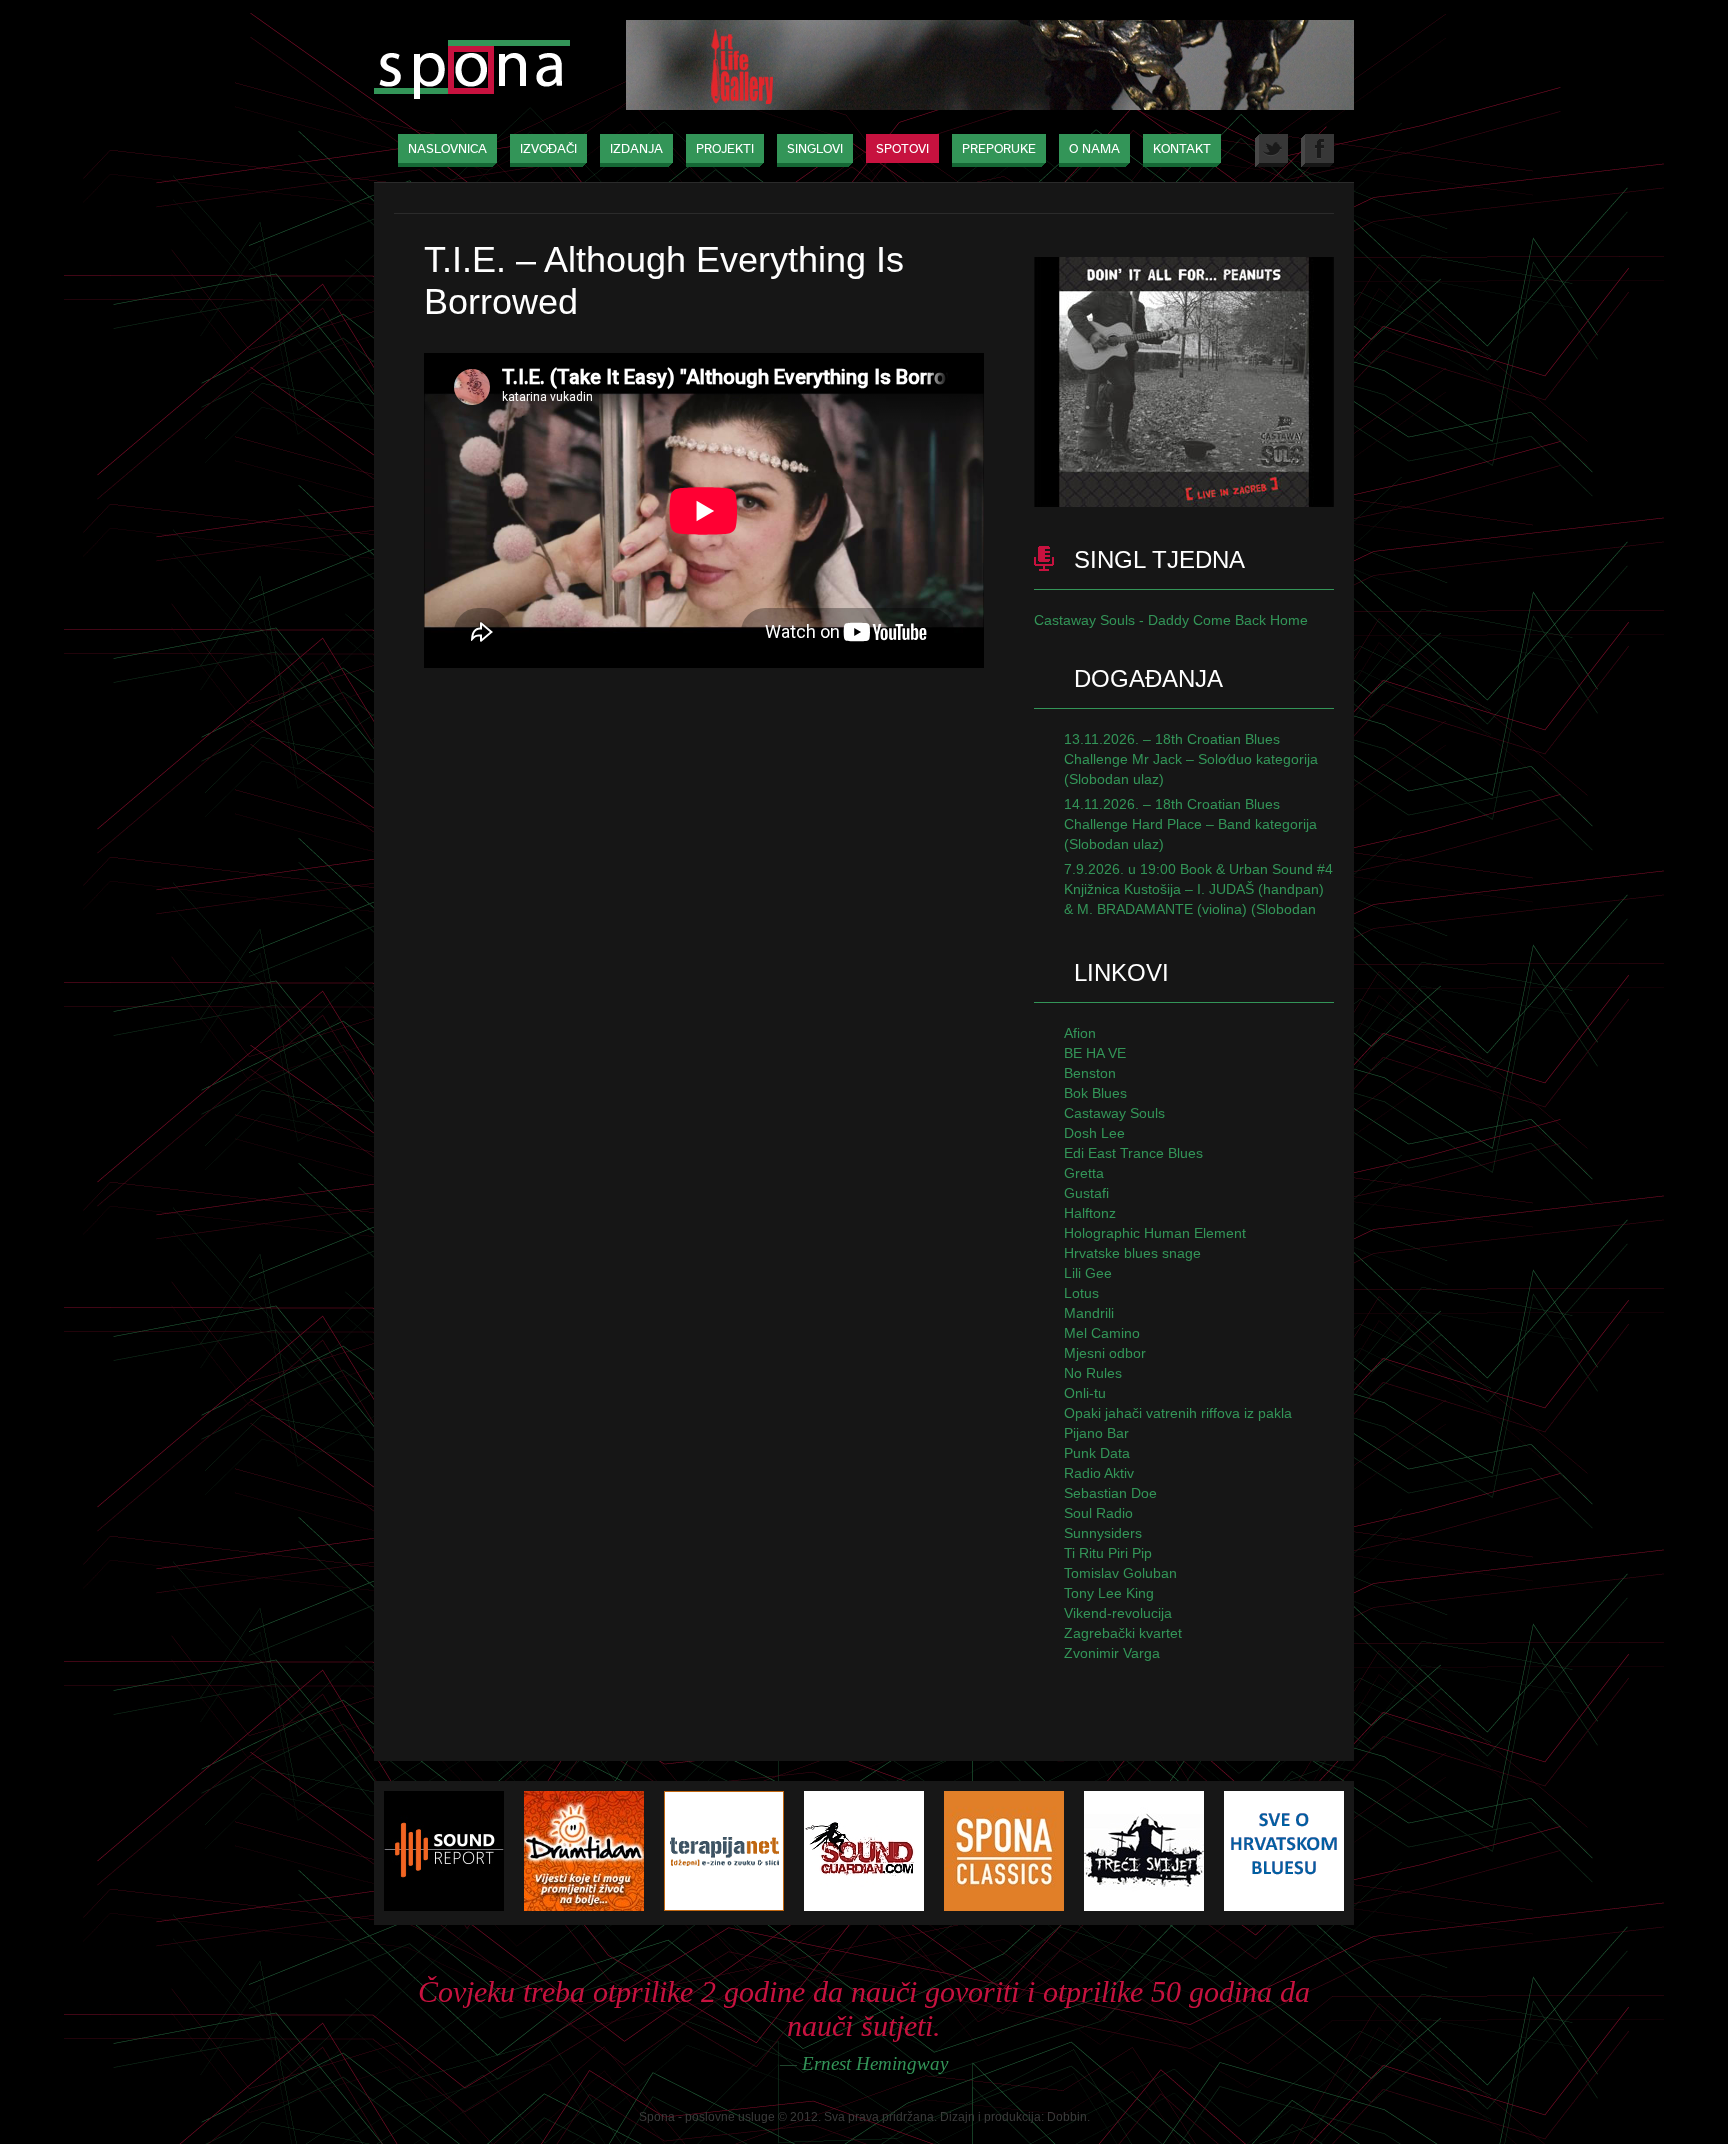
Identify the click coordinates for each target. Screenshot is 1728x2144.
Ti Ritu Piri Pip (1108, 1553)
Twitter (1271, 150)
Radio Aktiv (1099, 1473)
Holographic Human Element (1155, 1233)
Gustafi (1086, 1193)
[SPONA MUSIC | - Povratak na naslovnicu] (472, 71)
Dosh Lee (1094, 1133)
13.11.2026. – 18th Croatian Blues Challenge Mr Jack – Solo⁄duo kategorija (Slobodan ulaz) (1191, 759)
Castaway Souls (1114, 1113)
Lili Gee (1088, 1273)
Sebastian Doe (1110, 1493)
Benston (1090, 1073)
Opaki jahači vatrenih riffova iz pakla (1178, 1413)
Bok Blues (1095, 1093)
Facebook (1317, 150)
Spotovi (902, 149)
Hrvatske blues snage (1132, 1253)
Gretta (1084, 1173)
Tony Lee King (1109, 1593)
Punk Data (1097, 1453)
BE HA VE (1095, 1053)
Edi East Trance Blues (1133, 1153)
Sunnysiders (1103, 1533)
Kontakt (1182, 149)
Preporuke (999, 149)
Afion (1080, 1033)
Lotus (1081, 1293)
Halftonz (1090, 1213)
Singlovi (815, 149)
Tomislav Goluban (1120, 1573)
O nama (1094, 149)
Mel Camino (1102, 1333)
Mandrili (1089, 1313)
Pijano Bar (1096, 1433)
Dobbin (1067, 2117)
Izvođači (548, 149)
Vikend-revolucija (1118, 1613)
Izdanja (636, 149)
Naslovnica (447, 149)
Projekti (725, 149)
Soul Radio (1098, 1513)
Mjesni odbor (1105, 1353)
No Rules (1093, 1373)
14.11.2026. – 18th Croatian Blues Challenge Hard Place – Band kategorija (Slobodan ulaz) (1190, 824)
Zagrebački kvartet (1123, 1633)
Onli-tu (1085, 1393)
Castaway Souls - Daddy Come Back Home (1171, 620)
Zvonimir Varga (1112, 1653)
